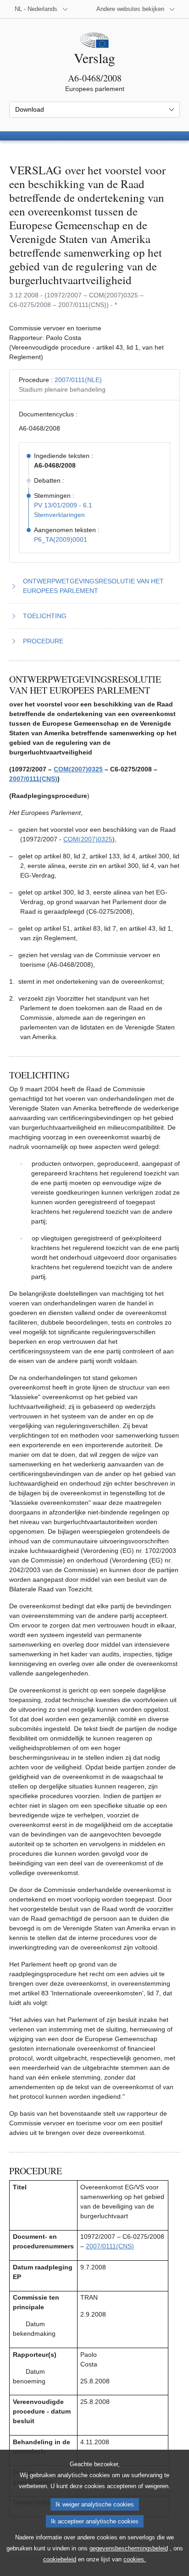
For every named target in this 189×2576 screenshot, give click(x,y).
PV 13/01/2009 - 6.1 (63, 505)
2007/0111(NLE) (78, 380)
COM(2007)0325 (78, 769)
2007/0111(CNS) (33, 779)
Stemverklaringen (59, 515)
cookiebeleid (60, 2559)
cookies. (135, 2559)
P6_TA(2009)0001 (61, 539)
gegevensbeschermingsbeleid (129, 2548)
